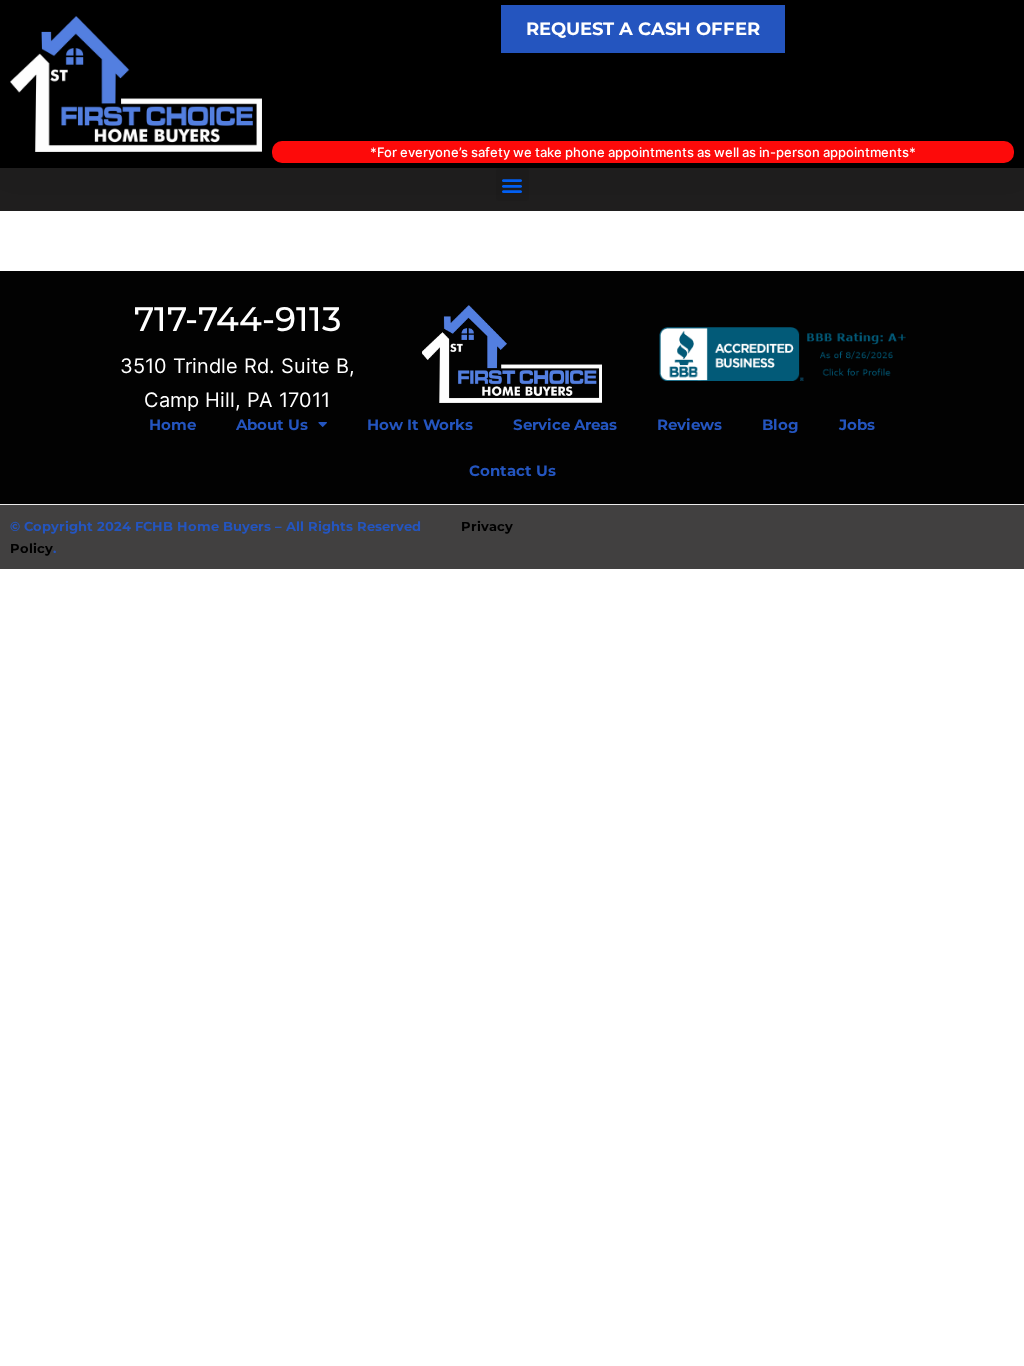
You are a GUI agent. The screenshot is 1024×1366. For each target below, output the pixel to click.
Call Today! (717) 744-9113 (643, 96)
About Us (272, 424)
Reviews (689, 424)
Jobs (857, 424)
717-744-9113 (237, 319)
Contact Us (512, 470)
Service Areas (565, 424)
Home (172, 424)
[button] (512, 184)
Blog (780, 424)
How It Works (420, 424)
